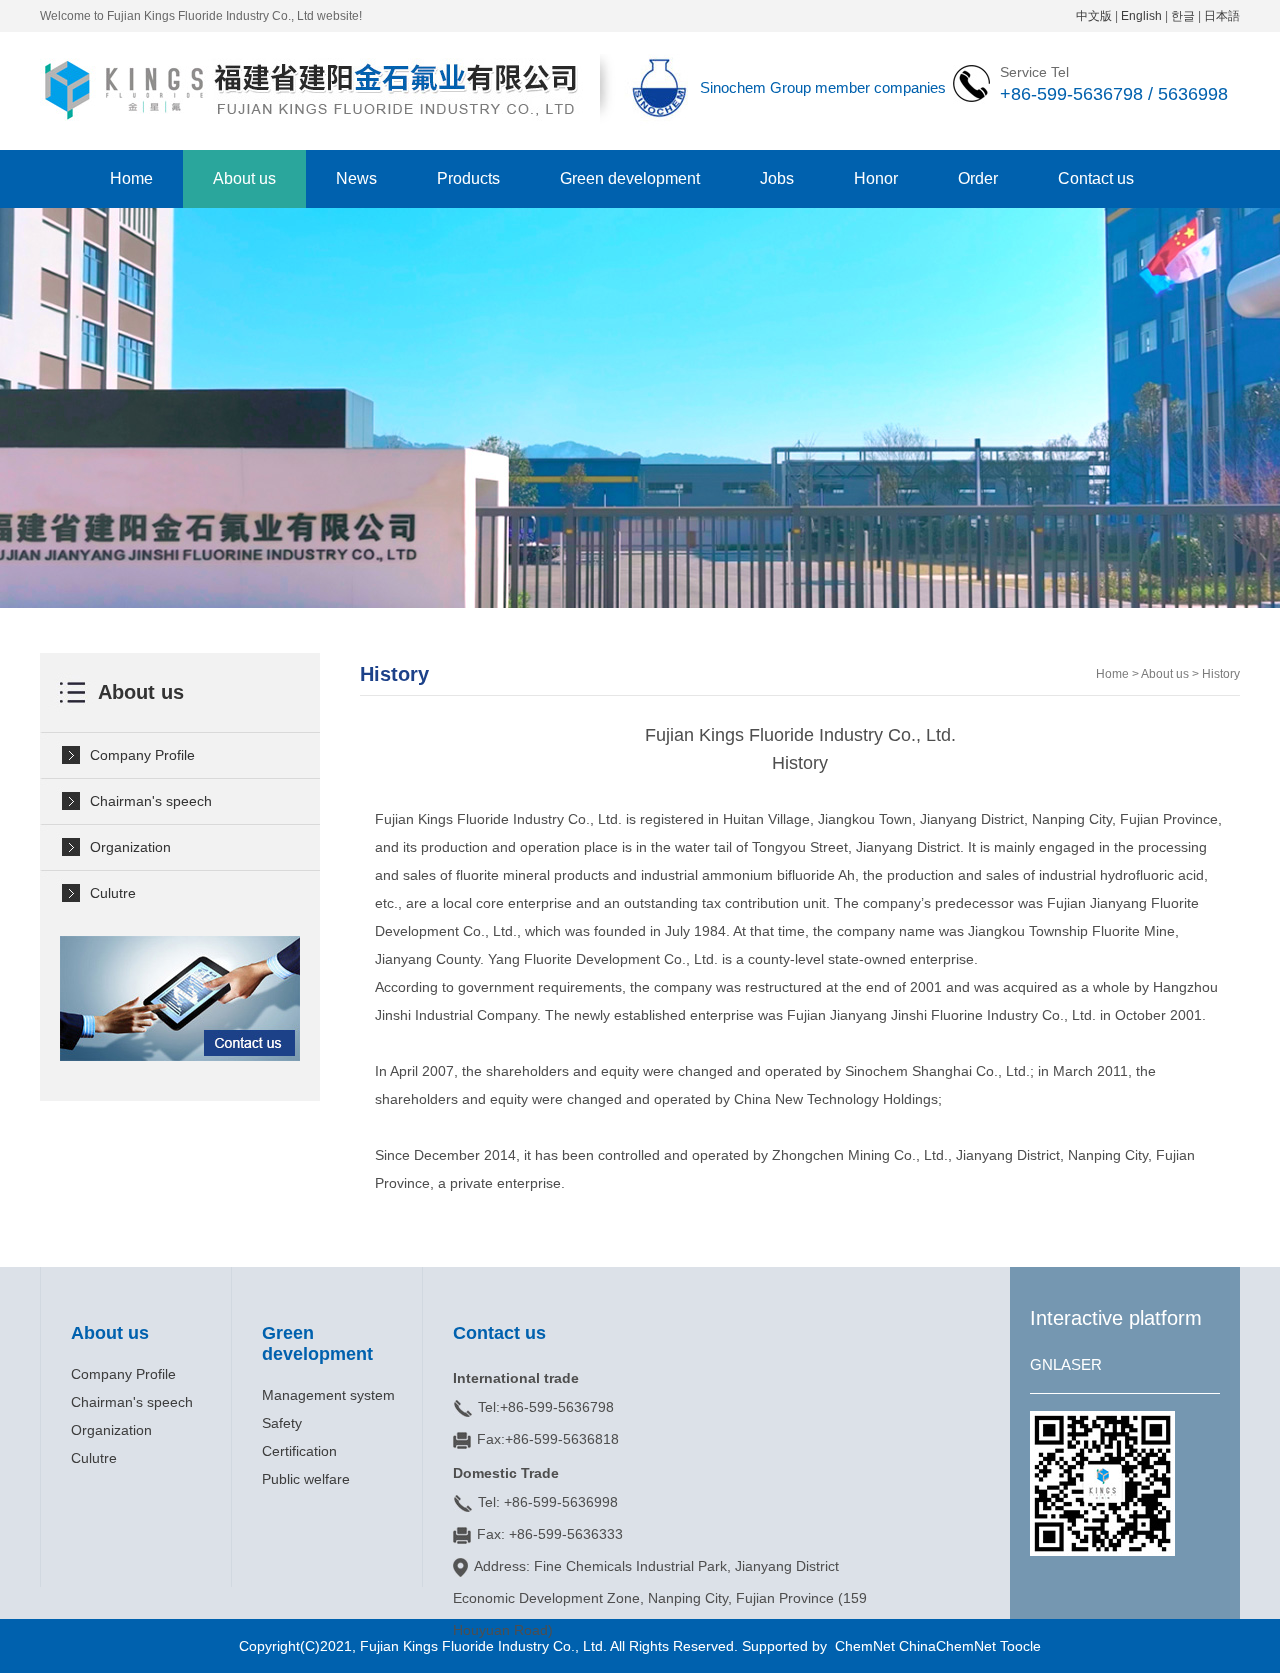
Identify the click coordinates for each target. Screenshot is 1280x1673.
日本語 (1222, 16)
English (1141, 16)
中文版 (1094, 16)
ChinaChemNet (947, 1646)
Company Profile (142, 755)
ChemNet (865, 1646)
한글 (1183, 16)
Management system (328, 1395)
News (356, 178)
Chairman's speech (151, 801)
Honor (876, 178)
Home (131, 178)
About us (244, 178)
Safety (282, 1423)
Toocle (1020, 1646)
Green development (630, 178)
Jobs (777, 178)
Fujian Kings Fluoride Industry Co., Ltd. (485, 1646)
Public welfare (306, 1479)
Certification (299, 1451)
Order (978, 178)
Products (468, 178)
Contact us (1096, 178)
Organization (130, 847)
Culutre (113, 893)
